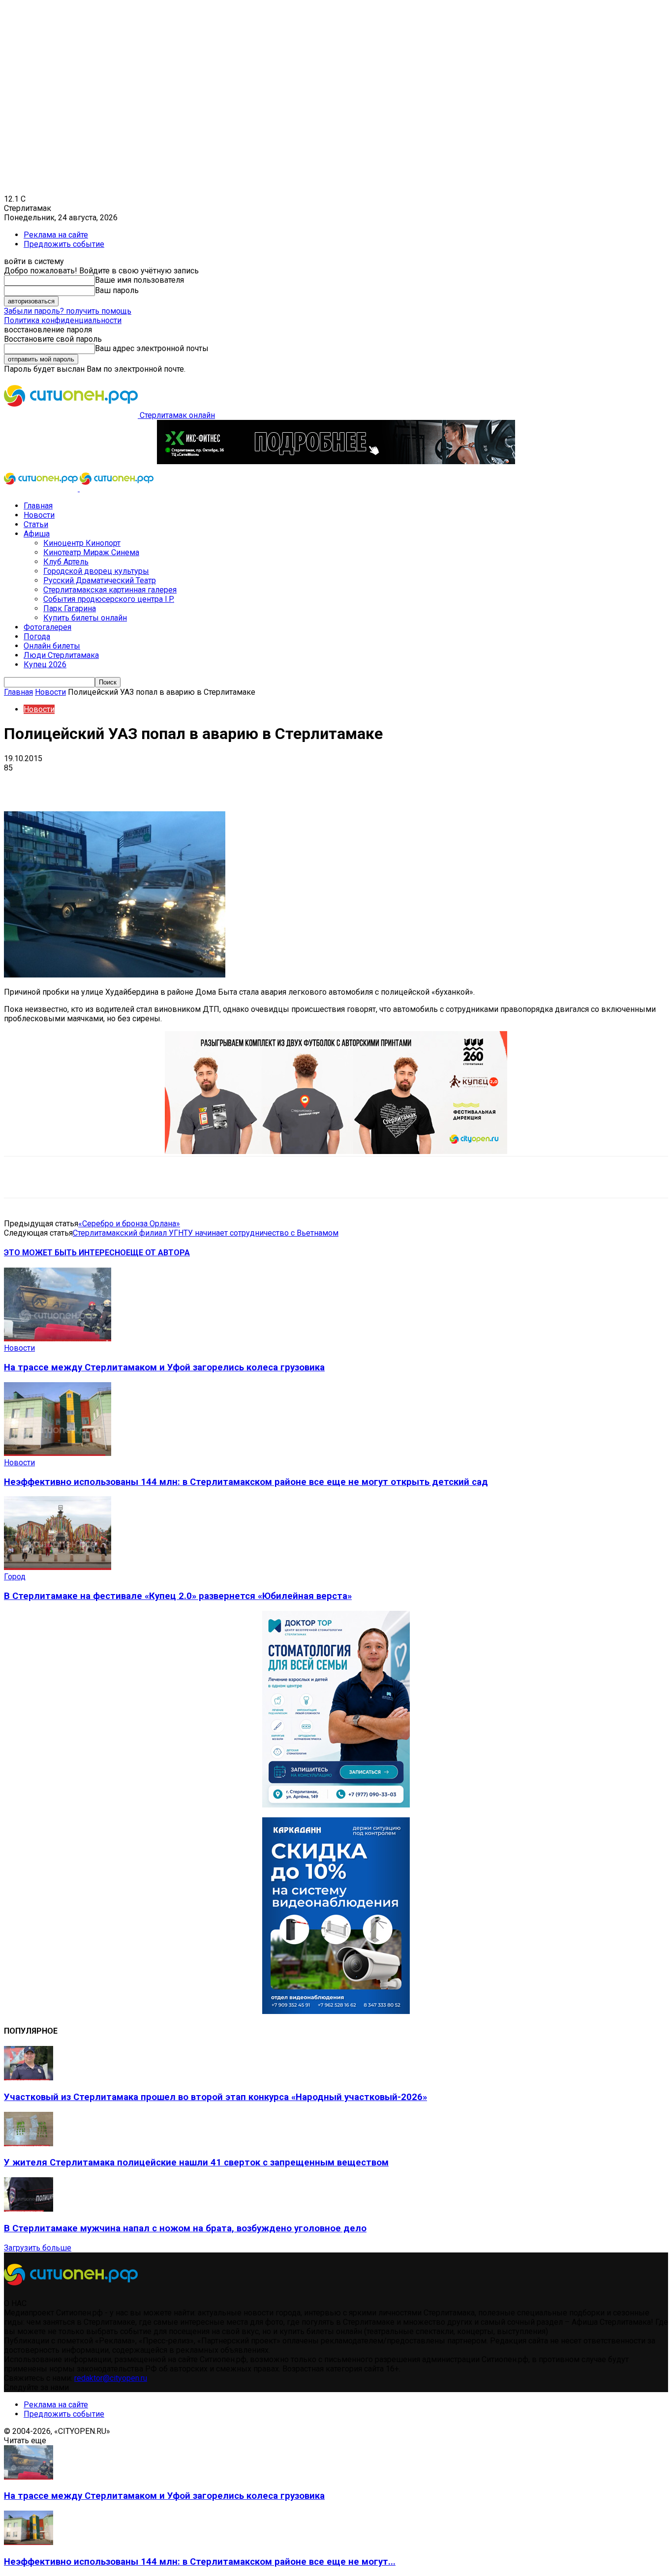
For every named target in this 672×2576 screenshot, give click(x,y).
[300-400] (336, 1805)
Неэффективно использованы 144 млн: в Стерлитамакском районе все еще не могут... (200, 2562)
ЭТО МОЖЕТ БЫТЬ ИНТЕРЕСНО (65, 1253)
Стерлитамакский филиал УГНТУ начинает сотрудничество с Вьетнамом (206, 1233)
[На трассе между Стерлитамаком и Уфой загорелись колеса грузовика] (58, 1339)
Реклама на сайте (56, 235)
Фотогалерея (47, 627)
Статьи (36, 524)
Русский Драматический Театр (100, 580)
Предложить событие (64, 244)
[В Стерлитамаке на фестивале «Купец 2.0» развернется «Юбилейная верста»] (58, 1567)
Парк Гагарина (70, 608)
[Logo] (42, 489)
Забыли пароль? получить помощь (68, 311)
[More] (310, 783)
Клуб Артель (66, 562)
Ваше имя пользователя (139, 280)
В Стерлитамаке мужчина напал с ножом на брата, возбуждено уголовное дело (185, 2228)
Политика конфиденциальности (63, 320)
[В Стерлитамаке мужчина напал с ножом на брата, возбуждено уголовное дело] (29, 2209)
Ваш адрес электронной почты (152, 348)
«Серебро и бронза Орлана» (129, 1224)
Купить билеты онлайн (85, 618)
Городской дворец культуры (96, 571)
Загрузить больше (38, 2248)
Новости (39, 515)
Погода (37, 637)
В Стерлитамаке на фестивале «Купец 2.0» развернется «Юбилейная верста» (178, 1596)
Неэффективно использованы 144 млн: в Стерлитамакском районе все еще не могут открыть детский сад (246, 1482)
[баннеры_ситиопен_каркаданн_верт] (336, 2011)
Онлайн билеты (52, 646)
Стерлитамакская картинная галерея (110, 590)
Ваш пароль (117, 290)
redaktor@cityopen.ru (111, 2378)
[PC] (336, 461)
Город (15, 1577)
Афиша (37, 534)
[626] (336, 1151)
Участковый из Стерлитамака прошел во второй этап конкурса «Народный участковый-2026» (215, 2097)
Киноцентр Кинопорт (82, 543)
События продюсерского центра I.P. (109, 599)
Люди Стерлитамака (61, 655)
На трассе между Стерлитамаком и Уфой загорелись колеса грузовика (164, 1367)
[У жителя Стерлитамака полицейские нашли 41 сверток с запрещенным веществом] (29, 2144)
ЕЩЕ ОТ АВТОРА (158, 1253)
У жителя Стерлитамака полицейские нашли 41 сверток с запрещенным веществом (196, 2162)
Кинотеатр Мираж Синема (91, 552)
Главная (38, 506)
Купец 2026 (45, 665)
